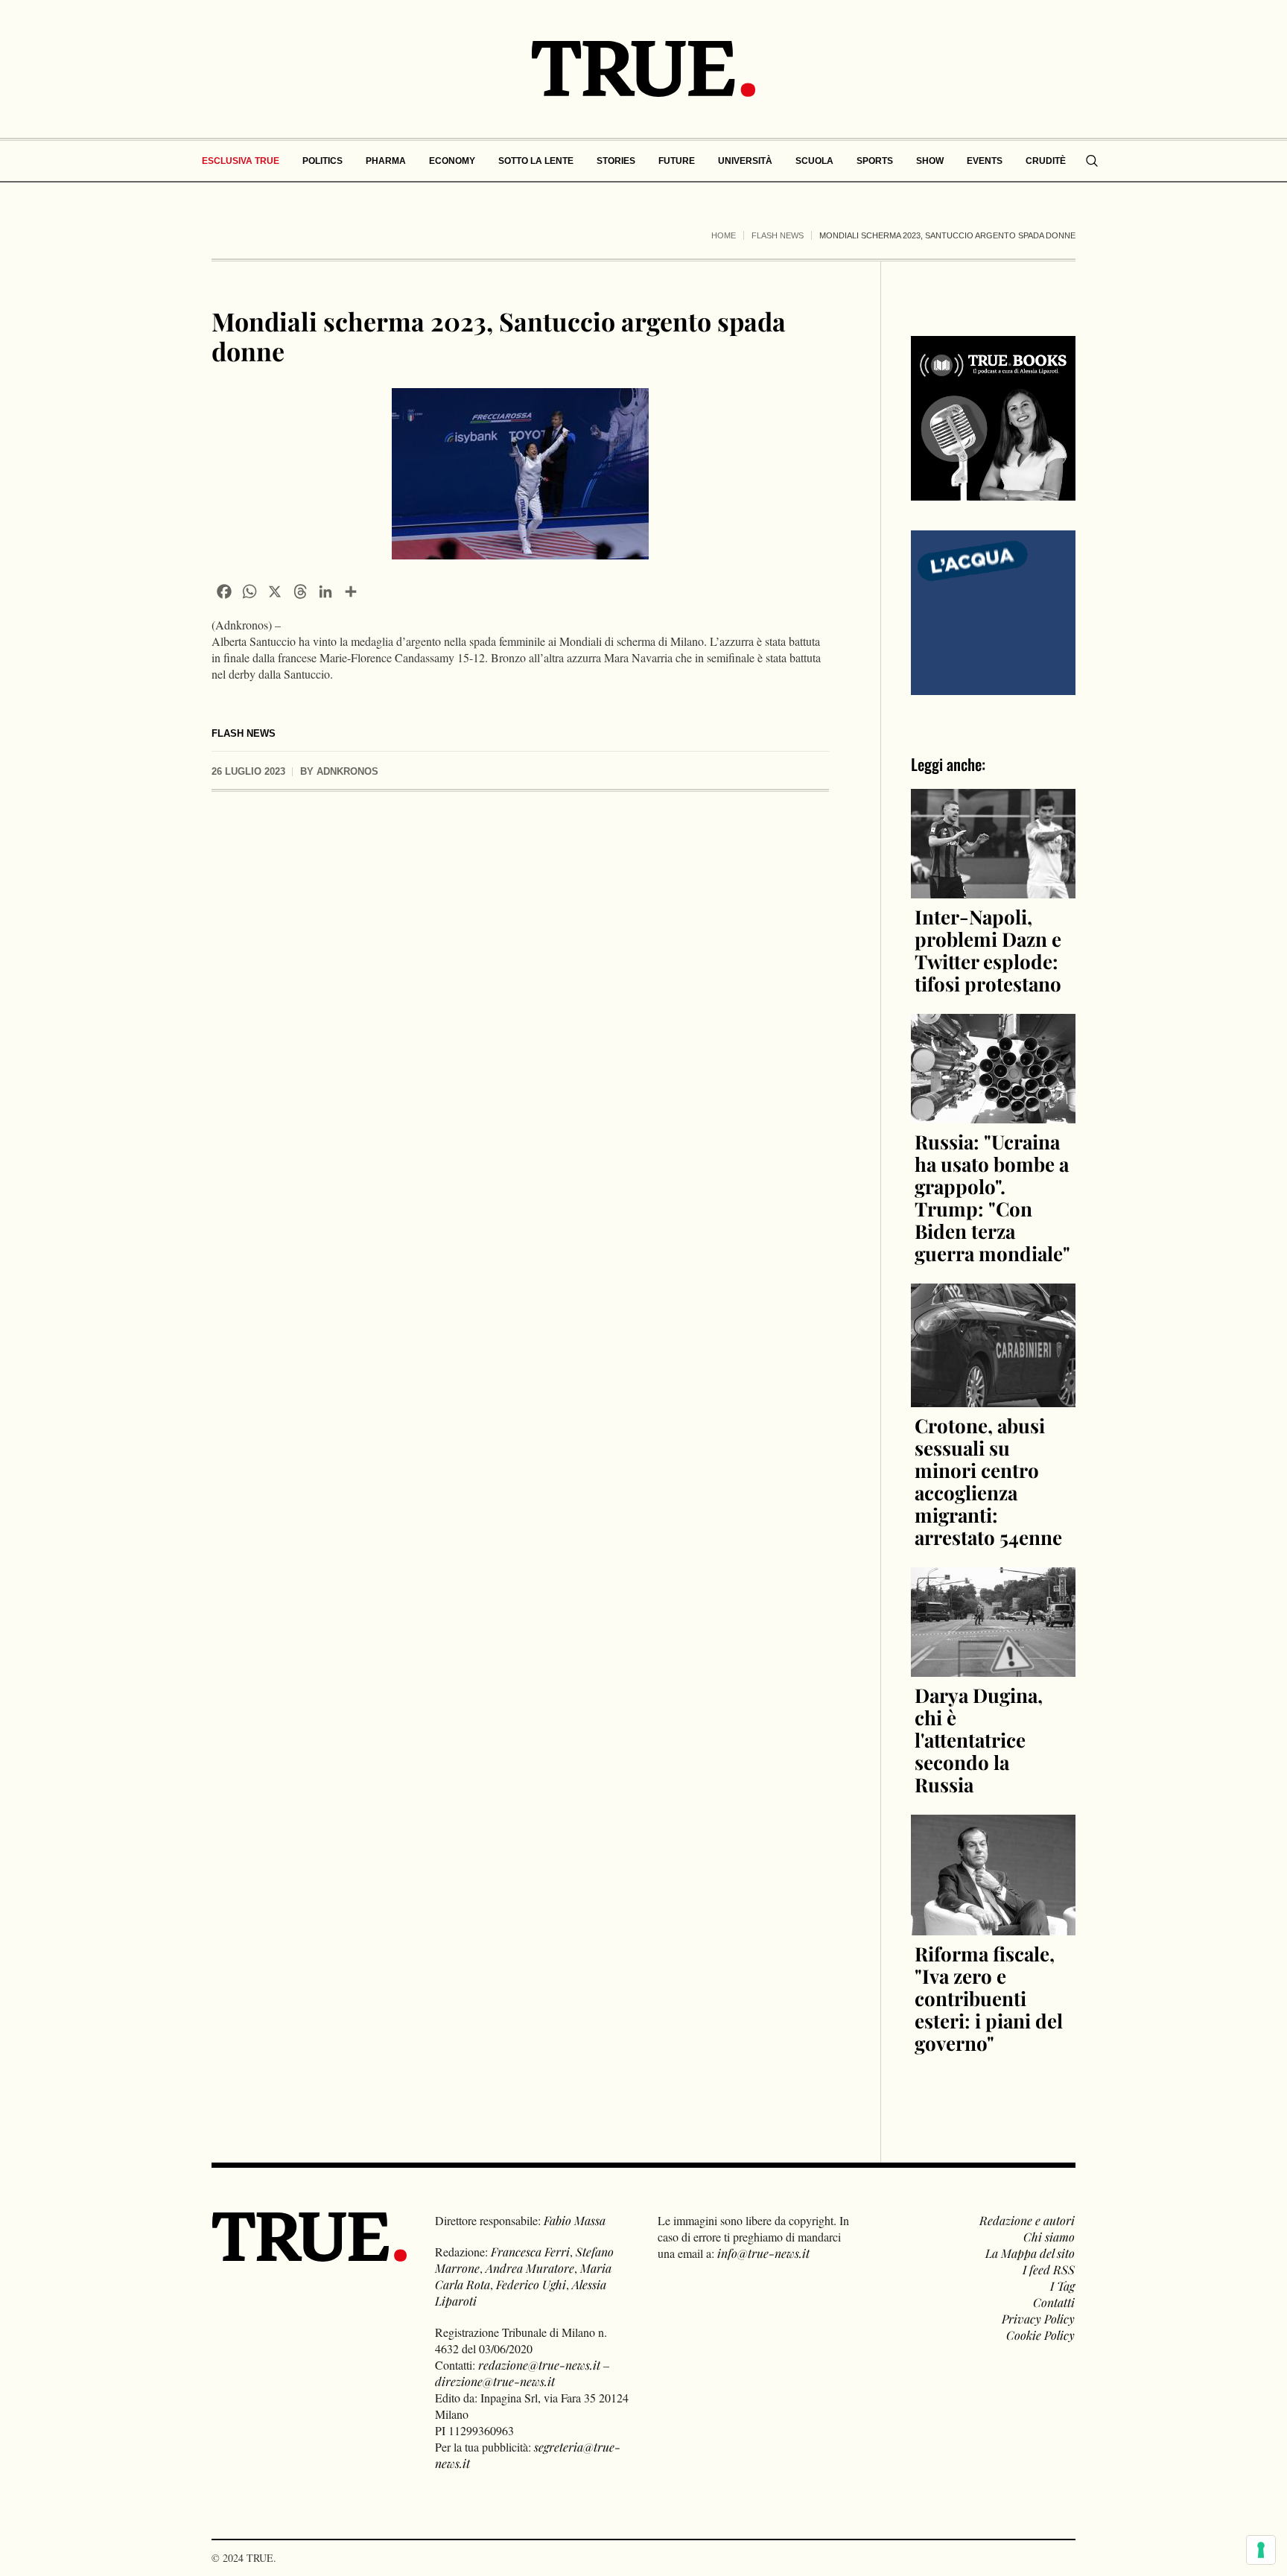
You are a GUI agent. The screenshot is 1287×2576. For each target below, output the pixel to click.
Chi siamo (1049, 2237)
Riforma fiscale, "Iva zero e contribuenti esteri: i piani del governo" (989, 1998)
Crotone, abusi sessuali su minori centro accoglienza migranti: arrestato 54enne (988, 1481)
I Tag (1062, 2286)
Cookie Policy (1040, 2335)
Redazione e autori (1027, 2220)
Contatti (1054, 2302)
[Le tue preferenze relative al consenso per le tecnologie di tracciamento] (1261, 2550)
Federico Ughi (531, 2284)
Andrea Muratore (530, 2268)
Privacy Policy (1038, 2319)
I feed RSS (1049, 2269)
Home (724, 235)
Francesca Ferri (530, 2252)
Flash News (778, 235)
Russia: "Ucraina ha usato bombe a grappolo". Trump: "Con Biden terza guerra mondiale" (992, 1197)
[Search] (1092, 161)
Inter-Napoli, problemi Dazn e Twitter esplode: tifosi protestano (988, 950)
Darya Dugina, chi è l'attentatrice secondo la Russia (979, 1740)
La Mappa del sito (1030, 2253)
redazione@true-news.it (539, 2365)
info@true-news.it (763, 2253)
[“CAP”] (993, 611)
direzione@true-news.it (495, 2381)
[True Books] (993, 492)
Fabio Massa (575, 2220)
